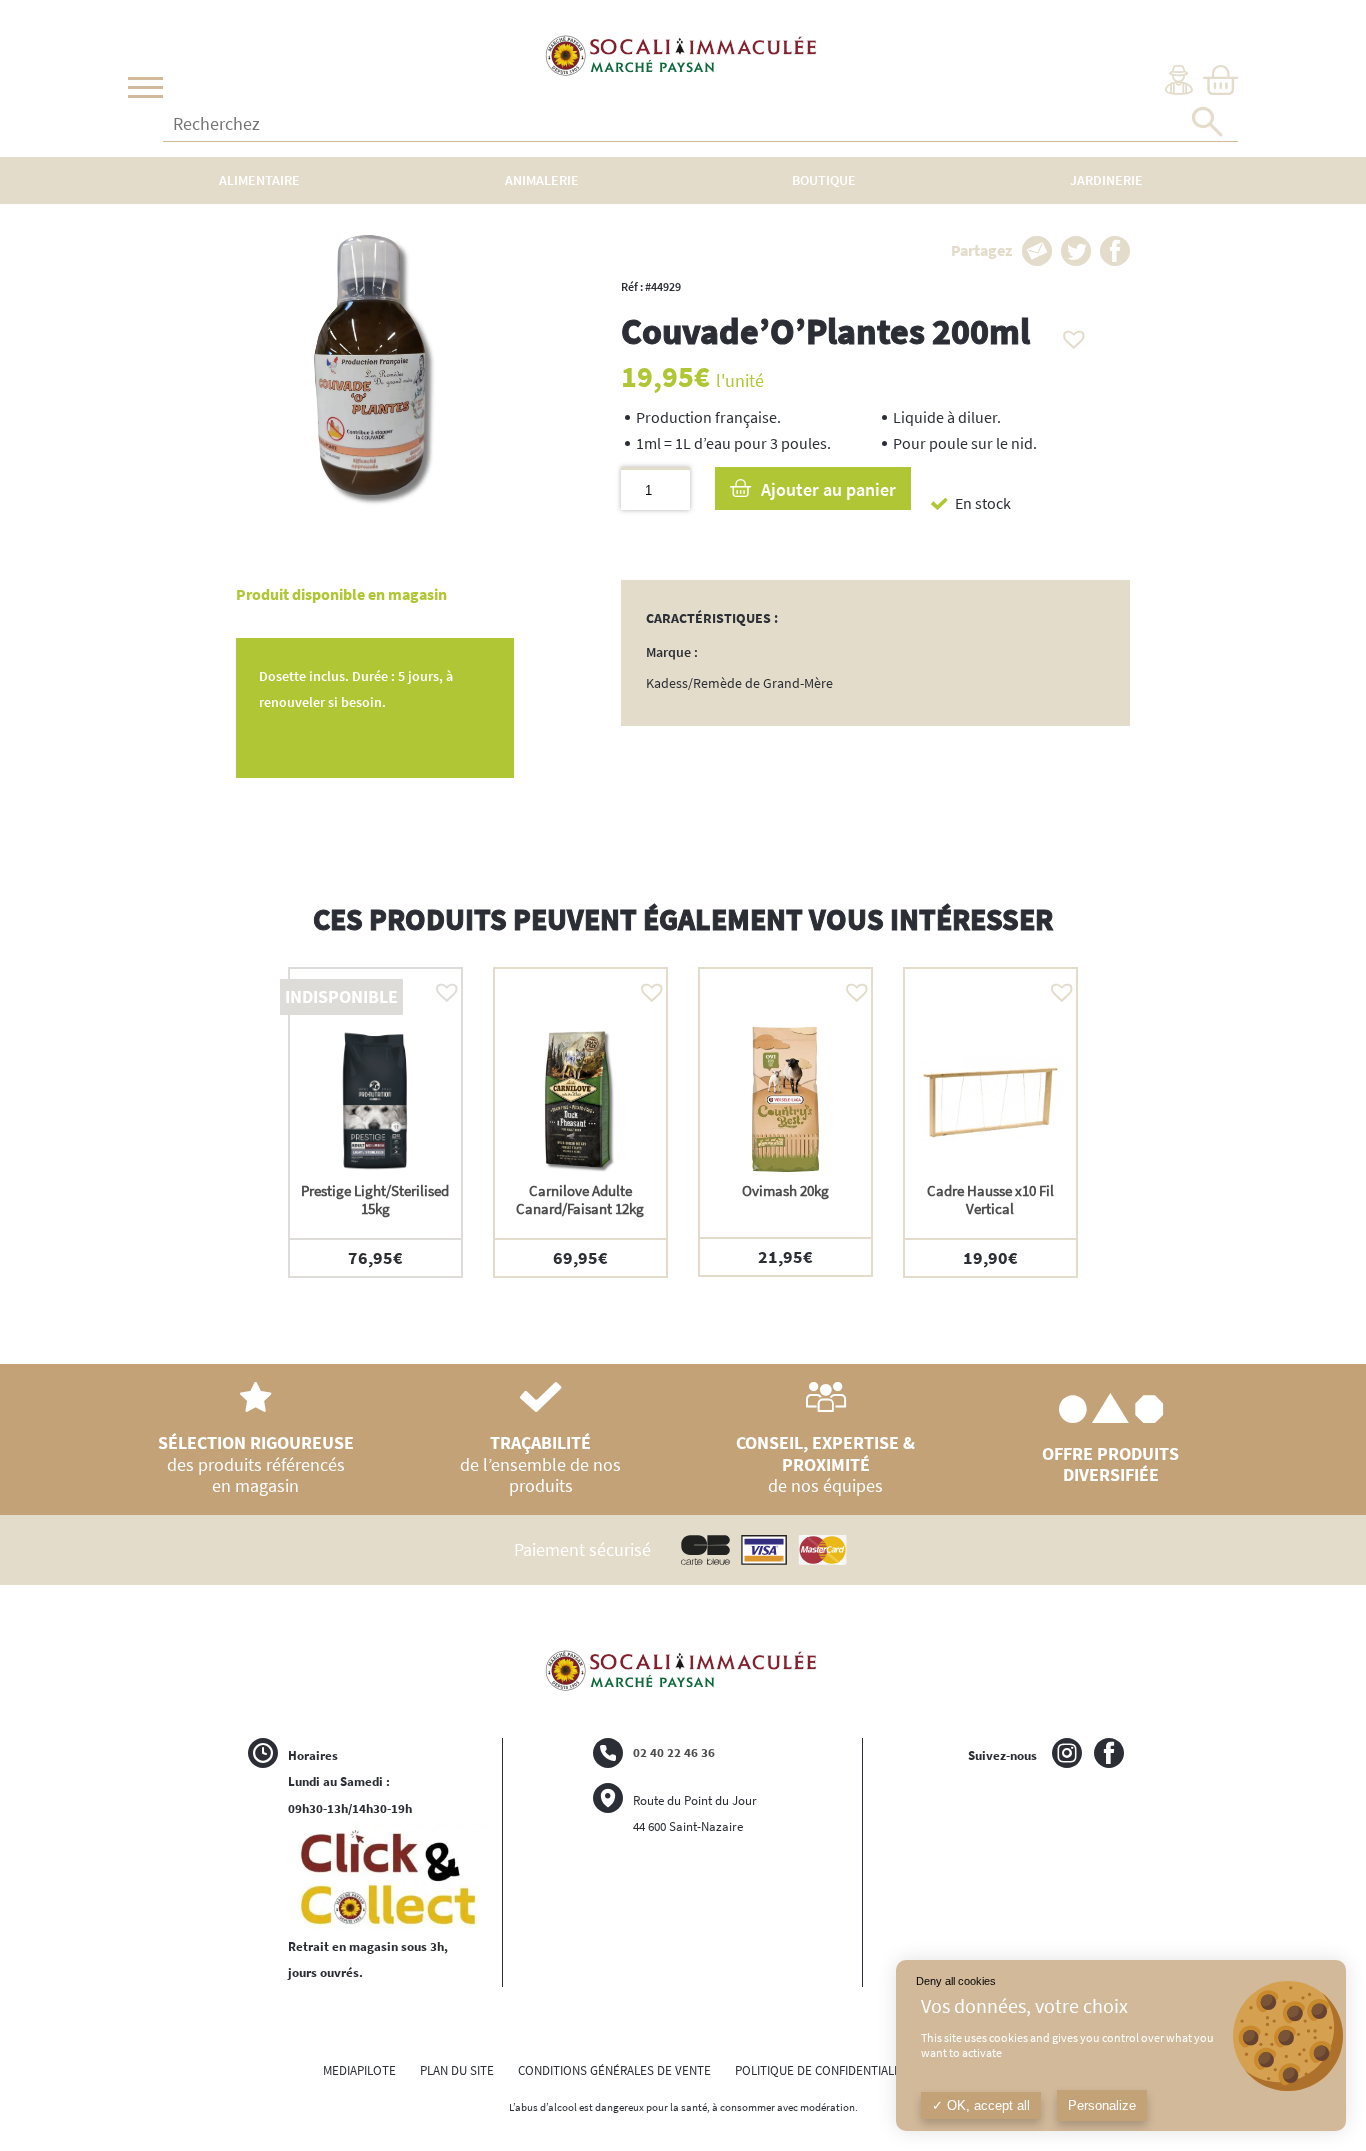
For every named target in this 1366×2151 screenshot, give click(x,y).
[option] (375, 1122)
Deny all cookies (956, 1981)
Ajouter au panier (828, 489)
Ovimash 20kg (785, 1190)
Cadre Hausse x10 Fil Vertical (990, 1199)
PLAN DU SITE (457, 2070)
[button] (1069, 334)
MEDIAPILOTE (359, 2070)
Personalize (1102, 2105)
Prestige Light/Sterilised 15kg (375, 1199)
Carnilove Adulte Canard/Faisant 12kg (580, 1199)
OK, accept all (986, 2105)
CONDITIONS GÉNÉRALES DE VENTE (614, 2070)
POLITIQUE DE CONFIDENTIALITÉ (823, 2070)
